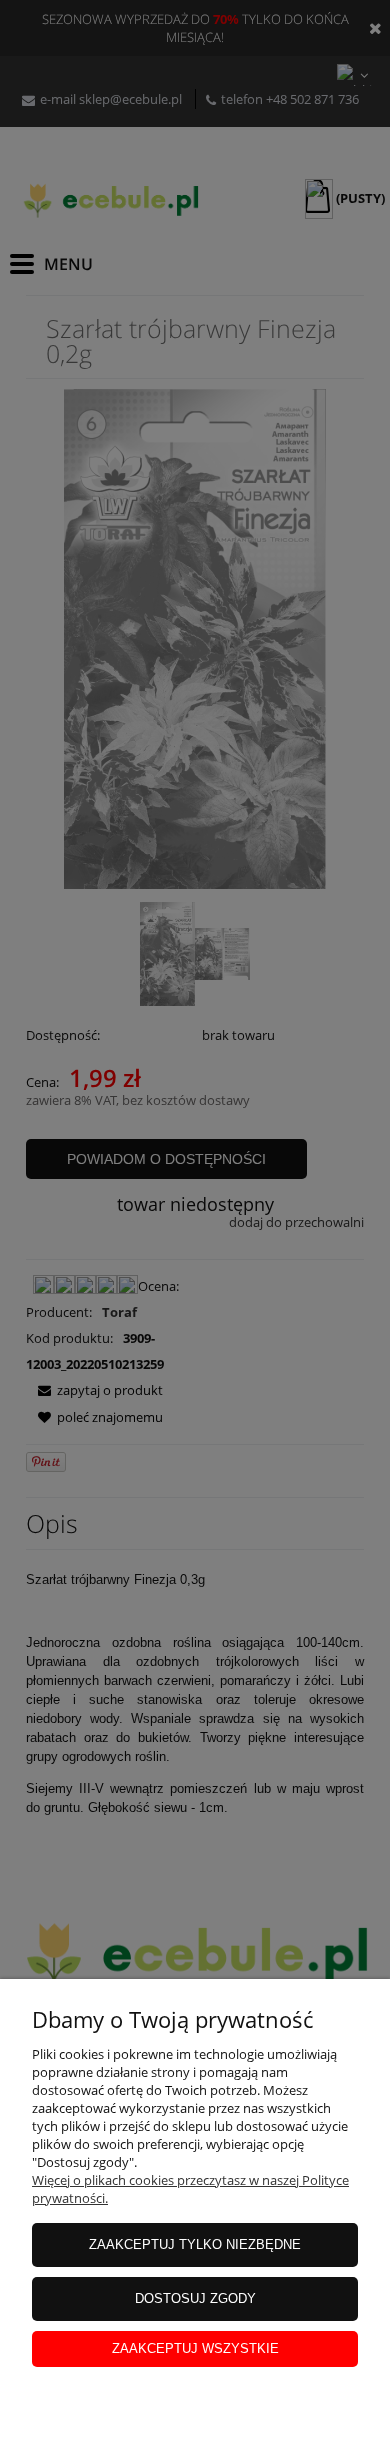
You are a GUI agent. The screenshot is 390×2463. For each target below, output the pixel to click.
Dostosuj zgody (195, 2298)
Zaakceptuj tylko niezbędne (195, 2244)
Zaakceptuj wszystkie (195, 2348)
